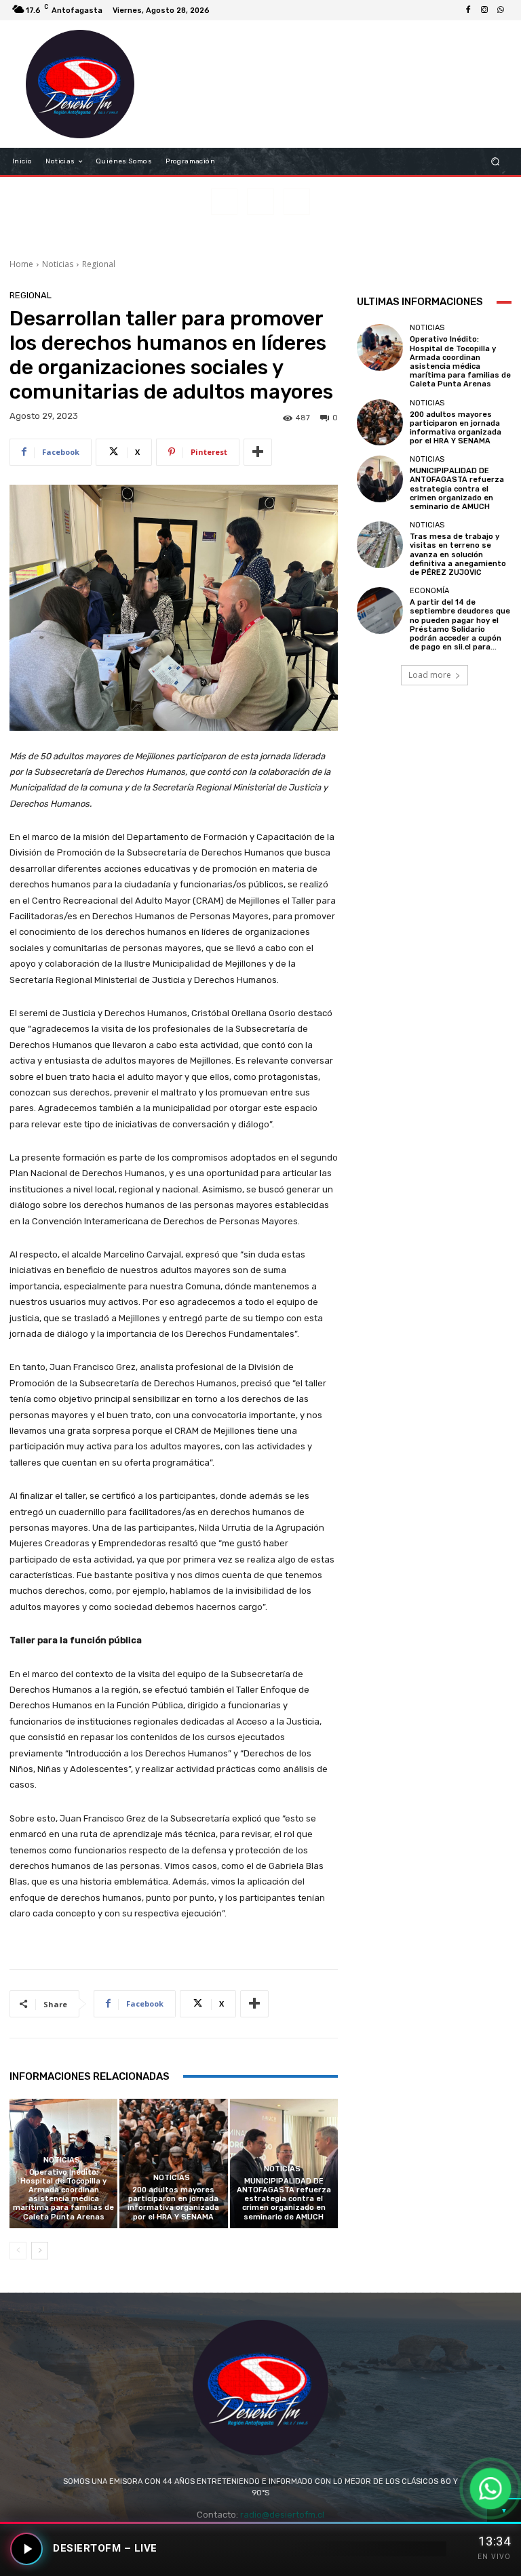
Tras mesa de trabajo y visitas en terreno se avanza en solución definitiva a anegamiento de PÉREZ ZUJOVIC (458, 555)
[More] (258, 452)
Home (21, 264)
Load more (430, 675)
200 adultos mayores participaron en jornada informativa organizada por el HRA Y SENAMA (173, 2203)
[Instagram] (484, 10)
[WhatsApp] (501, 10)
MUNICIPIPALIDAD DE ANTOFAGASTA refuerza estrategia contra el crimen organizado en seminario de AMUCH (284, 2199)
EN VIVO (494, 2557)
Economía (429, 591)
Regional (99, 264)
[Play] (26, 2549)
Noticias (58, 264)
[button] (496, 162)
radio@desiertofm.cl (282, 2515)
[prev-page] (18, 2251)
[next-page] (40, 2251)
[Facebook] (468, 10)
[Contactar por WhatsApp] (490, 2489)
